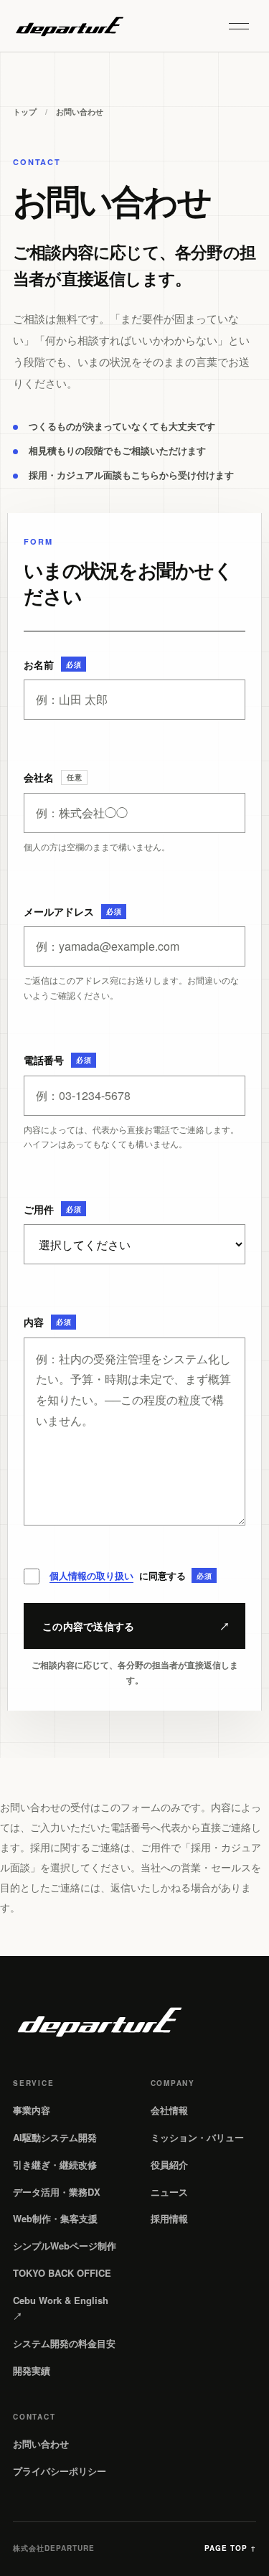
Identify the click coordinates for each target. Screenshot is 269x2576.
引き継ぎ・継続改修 (55, 2164)
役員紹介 (169, 2164)
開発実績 (32, 2370)
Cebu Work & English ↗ (61, 2308)
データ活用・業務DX (57, 2192)
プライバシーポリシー (60, 2471)
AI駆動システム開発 (55, 2137)
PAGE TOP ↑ (230, 2548)
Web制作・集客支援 (55, 2218)
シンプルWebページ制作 (65, 2246)
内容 (47, 1322)
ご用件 (52, 1209)
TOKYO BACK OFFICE (62, 2273)
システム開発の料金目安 (64, 2343)
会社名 (53, 777)
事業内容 (32, 2110)
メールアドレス (72, 911)
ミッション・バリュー (197, 2137)
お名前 (52, 664)
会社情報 (169, 2110)
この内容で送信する (136, 1626)
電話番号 (57, 1060)
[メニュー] (239, 26)
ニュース (169, 2192)
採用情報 (169, 2218)
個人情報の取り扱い (91, 1575)
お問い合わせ (41, 2444)
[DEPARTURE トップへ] (69, 26)
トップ (25, 112)
